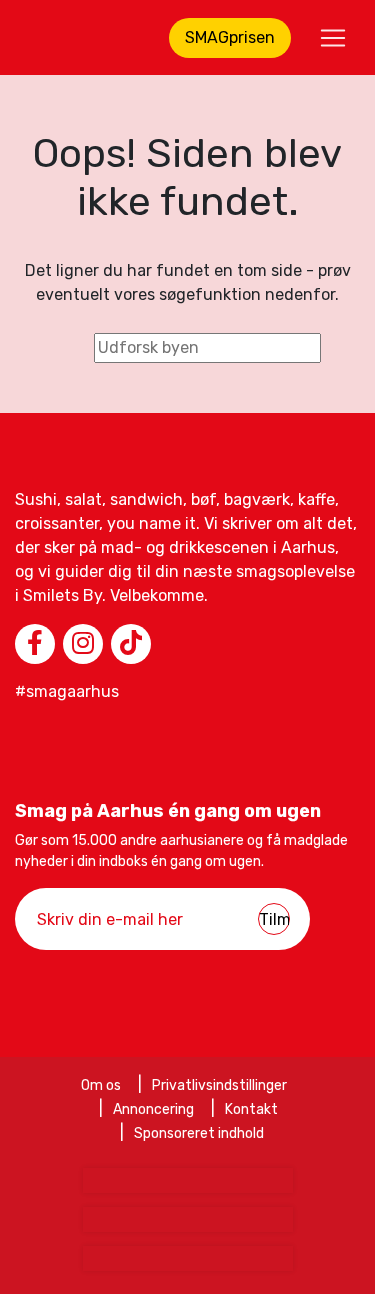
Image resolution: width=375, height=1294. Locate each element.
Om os (101, 1085)
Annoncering (153, 1109)
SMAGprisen (230, 37)
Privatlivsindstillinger (219, 1085)
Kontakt (251, 1109)
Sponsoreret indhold (199, 1133)
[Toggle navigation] (333, 38)
